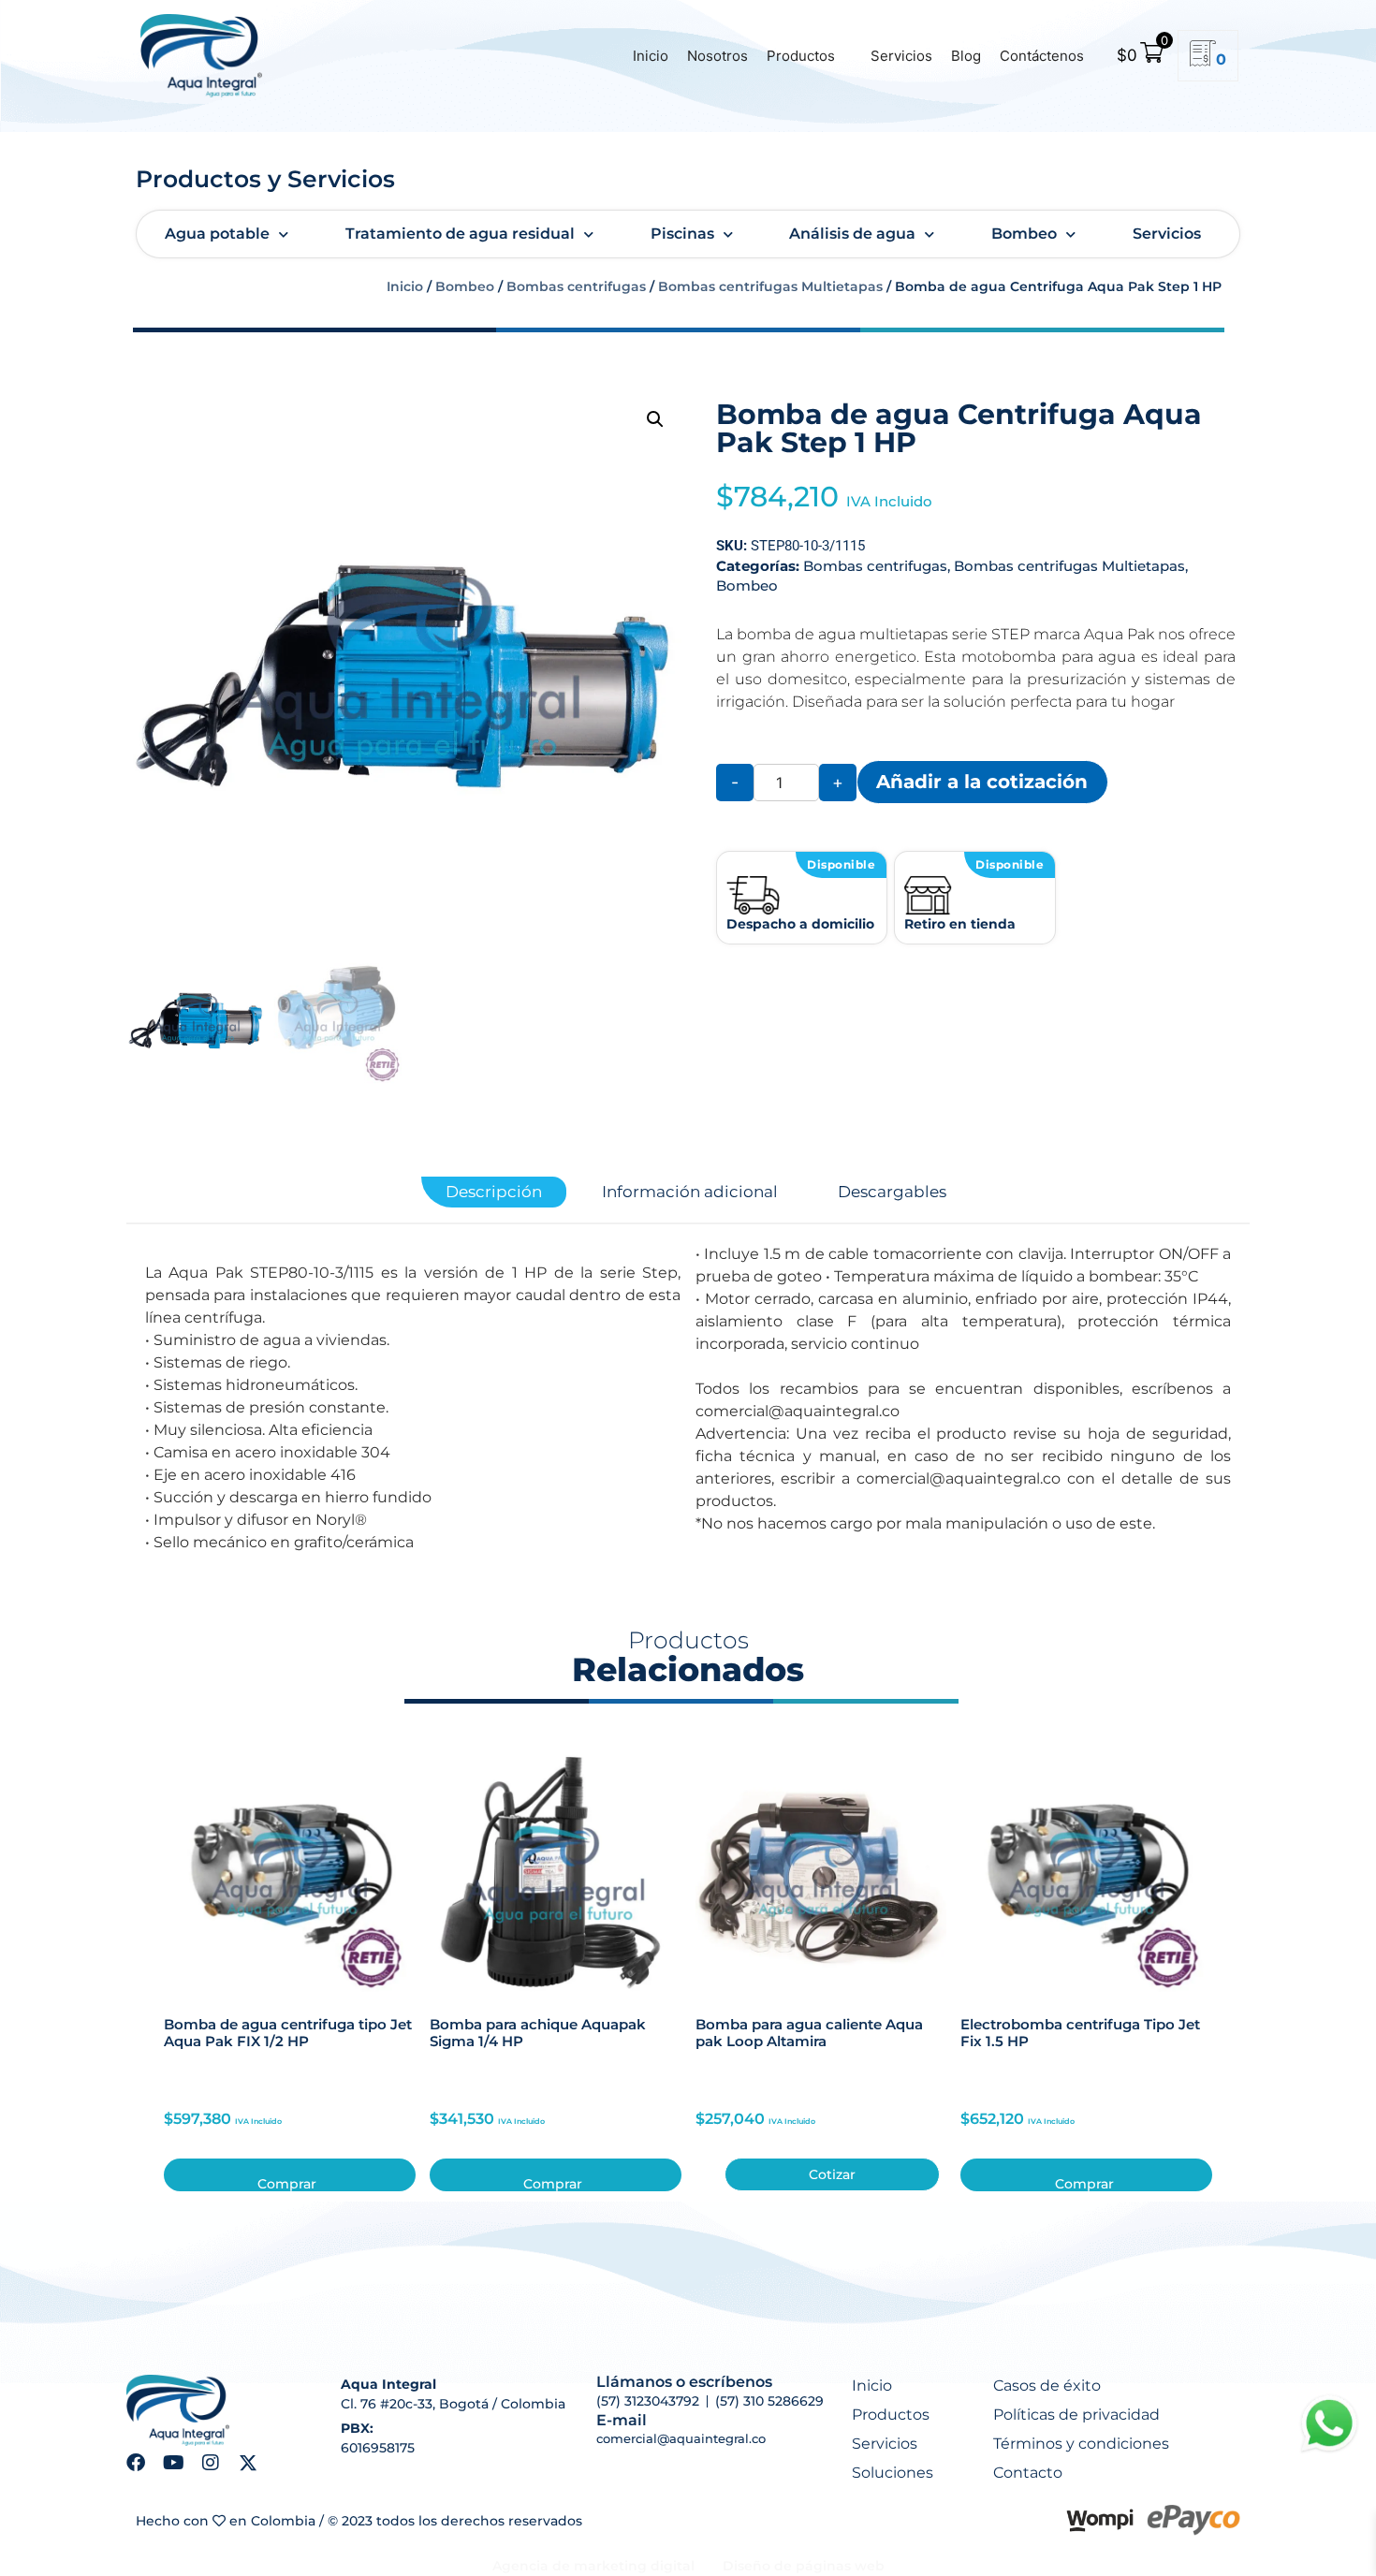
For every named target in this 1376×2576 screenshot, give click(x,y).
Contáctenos (1042, 56)
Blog (966, 56)
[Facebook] (136, 2463)
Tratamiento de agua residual (460, 234)
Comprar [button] (287, 2183)
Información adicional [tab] (690, 1192)
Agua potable (217, 234)
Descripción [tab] (494, 1192)
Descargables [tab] (892, 1192)
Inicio (651, 56)
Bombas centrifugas (576, 286)
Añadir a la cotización (982, 781)
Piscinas (682, 234)
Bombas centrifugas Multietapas (770, 286)
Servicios (901, 56)
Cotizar (832, 2174)
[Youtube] (173, 2463)
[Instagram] (211, 2463)
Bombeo (1024, 234)
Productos (801, 56)
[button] (655, 419)
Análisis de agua (852, 234)
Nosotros (717, 56)
